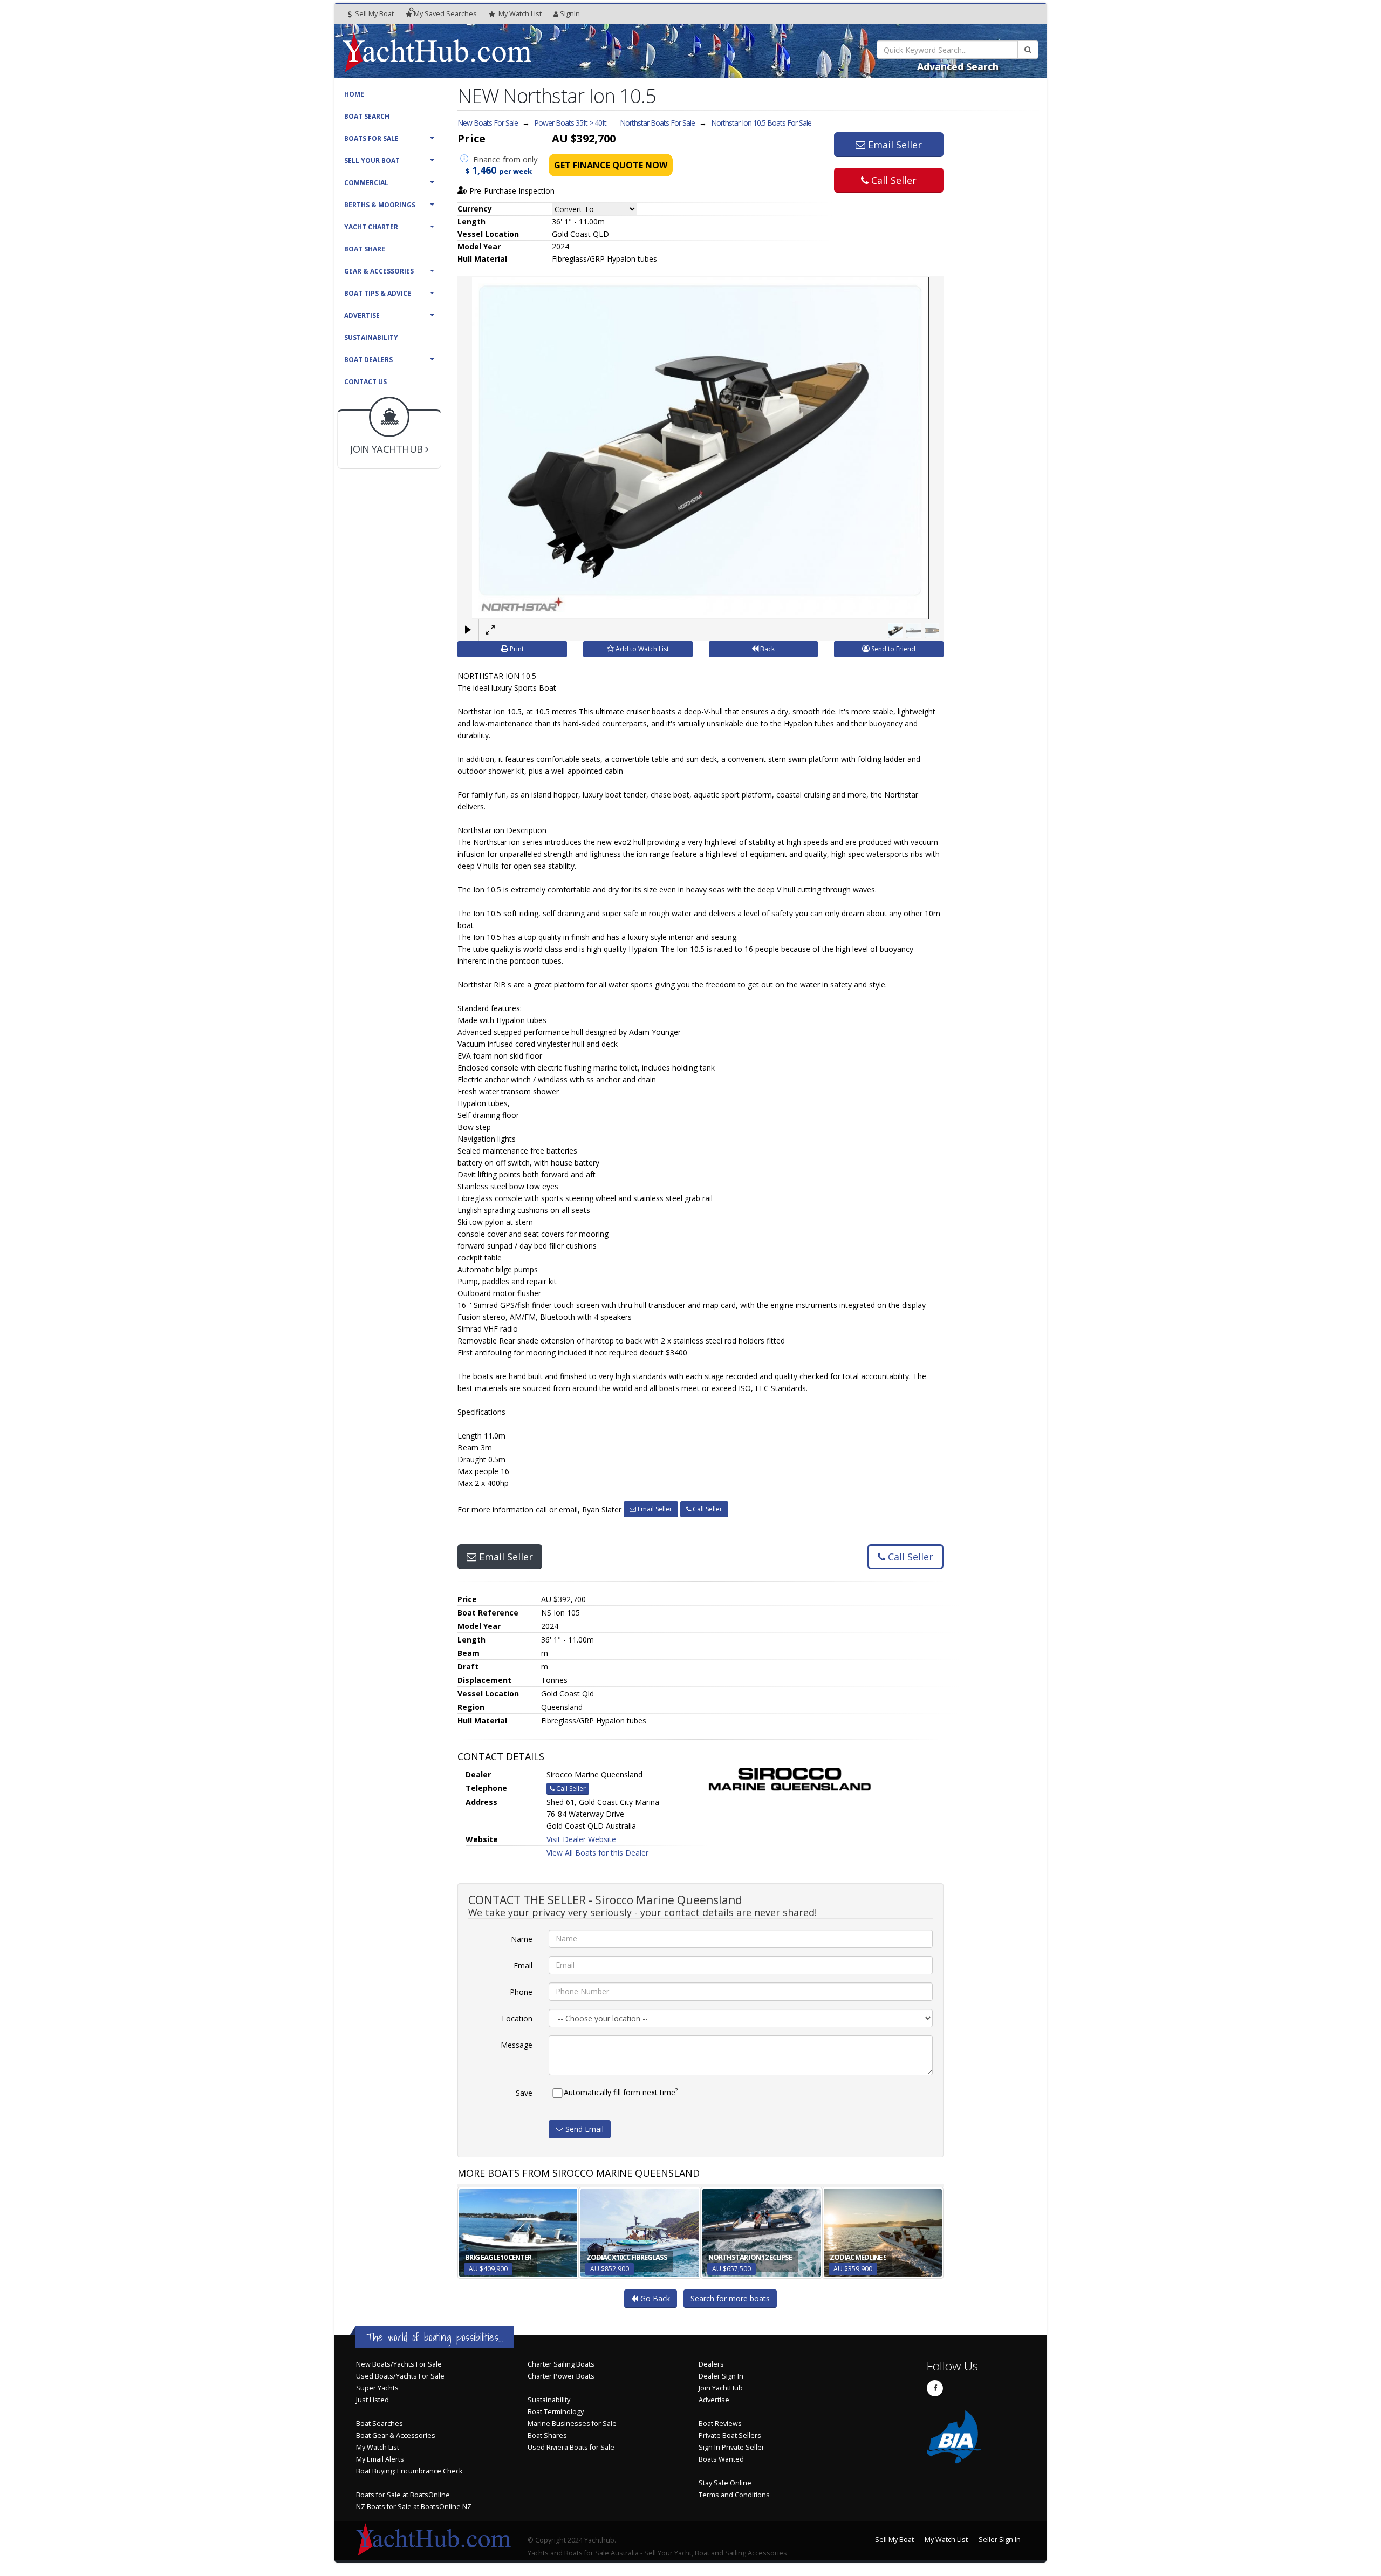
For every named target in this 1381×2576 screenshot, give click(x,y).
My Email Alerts (380, 2459)
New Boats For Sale (488, 123)
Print (516, 649)
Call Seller (893, 180)
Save (524, 2093)
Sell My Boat (374, 14)
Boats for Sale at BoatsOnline (403, 2495)
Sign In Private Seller (731, 2447)
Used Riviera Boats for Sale (571, 2447)
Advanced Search (958, 66)
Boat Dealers (368, 360)
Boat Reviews (720, 2424)
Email (523, 1965)
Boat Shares (547, 2435)
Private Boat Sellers (730, 2435)
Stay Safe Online (725, 2483)
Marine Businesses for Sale (572, 2424)
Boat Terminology (556, 2412)
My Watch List (378, 2447)
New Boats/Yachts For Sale (399, 2364)
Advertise (362, 315)
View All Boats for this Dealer (597, 1853)
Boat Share (365, 249)
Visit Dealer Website (581, 1839)
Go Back (654, 2298)
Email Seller (894, 145)
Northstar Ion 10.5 (761, 123)
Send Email (583, 2129)
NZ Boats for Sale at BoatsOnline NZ (414, 2507)
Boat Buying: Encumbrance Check (409, 2471)
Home (354, 94)
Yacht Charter (371, 227)
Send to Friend (893, 649)
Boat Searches (380, 2424)
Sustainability (371, 338)
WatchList (520, 14)
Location (517, 2018)
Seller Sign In (1000, 2540)
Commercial (366, 183)
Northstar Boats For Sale (657, 123)
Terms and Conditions (734, 2495)
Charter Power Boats (561, 2376)
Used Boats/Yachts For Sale (400, 2376)
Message (517, 2045)
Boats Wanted (721, 2459)
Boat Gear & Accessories (396, 2435)
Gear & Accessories (379, 271)
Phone (521, 1992)
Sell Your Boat (372, 161)
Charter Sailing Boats (561, 2364)
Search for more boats (730, 2298)
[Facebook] (935, 2388)
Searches (445, 14)
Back (767, 649)
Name (522, 1939)
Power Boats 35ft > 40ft (570, 123)
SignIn (570, 14)
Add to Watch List (641, 649)
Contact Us (365, 382)
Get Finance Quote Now (611, 165)
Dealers (711, 2364)
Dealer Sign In (721, 2376)
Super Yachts (377, 2388)
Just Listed (372, 2400)
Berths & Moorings (380, 205)
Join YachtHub (721, 2388)
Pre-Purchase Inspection (511, 191)
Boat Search (367, 116)
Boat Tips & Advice (378, 293)
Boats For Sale (371, 138)
